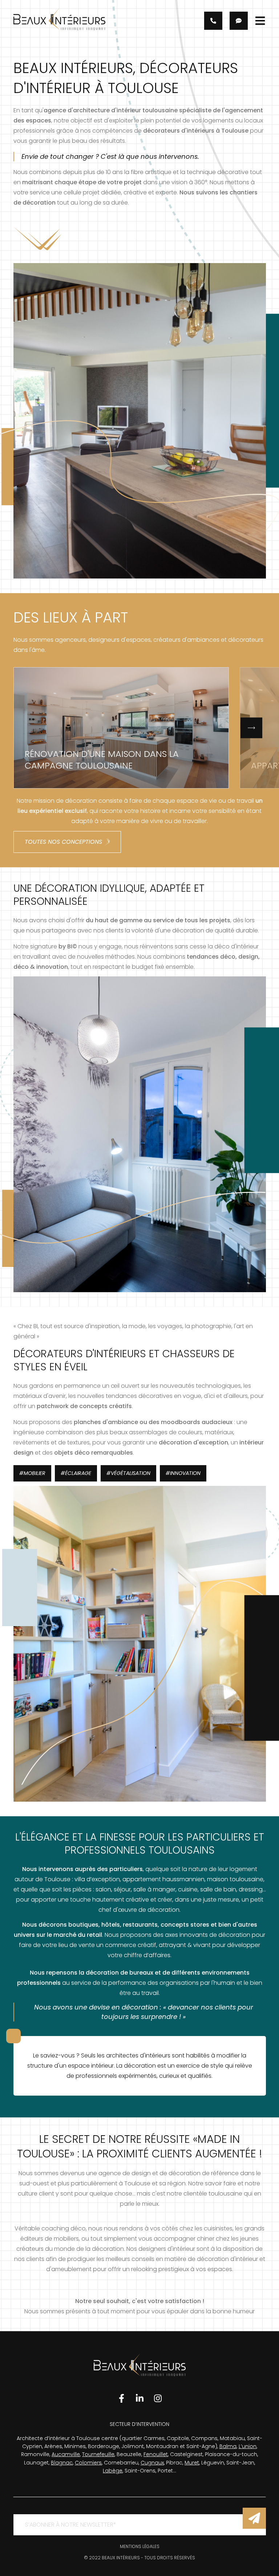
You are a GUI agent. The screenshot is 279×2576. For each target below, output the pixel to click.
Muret (192, 2463)
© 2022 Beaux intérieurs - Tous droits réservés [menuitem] (139, 2558)
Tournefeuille (98, 2454)
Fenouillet (156, 2454)
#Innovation (183, 1473)
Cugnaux (152, 2463)
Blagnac (62, 2463)
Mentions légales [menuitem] (140, 2546)
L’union (248, 2446)
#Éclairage (76, 1473)
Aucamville (66, 2454)
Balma (228, 2446)
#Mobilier (32, 1473)
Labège (113, 2471)
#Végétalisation (128, 1473)
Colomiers (88, 2463)
